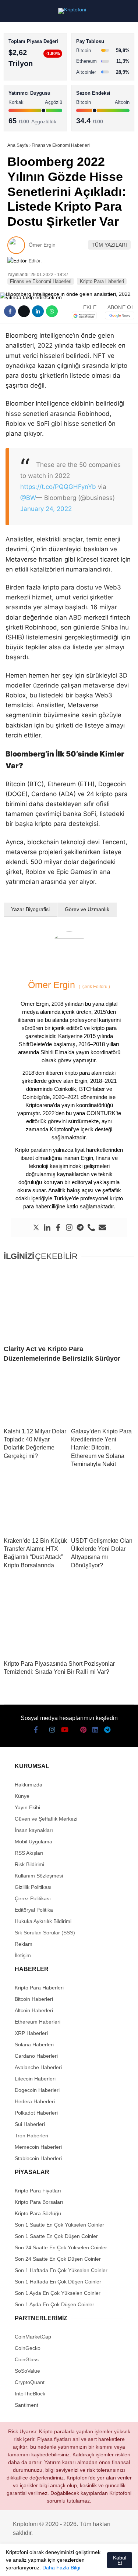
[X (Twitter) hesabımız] (28, 2564)
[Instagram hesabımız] (42, 2564)
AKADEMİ (22, 105)
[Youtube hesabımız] (55, 2564)
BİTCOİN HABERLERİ (35, 75)
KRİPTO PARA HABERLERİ (42, 60)
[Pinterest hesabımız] (82, 2564)
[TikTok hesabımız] (69, 2564)
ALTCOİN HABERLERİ (36, 90)
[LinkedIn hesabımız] (95, 2564)
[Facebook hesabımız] (15, 2564)
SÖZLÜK (21, 120)
